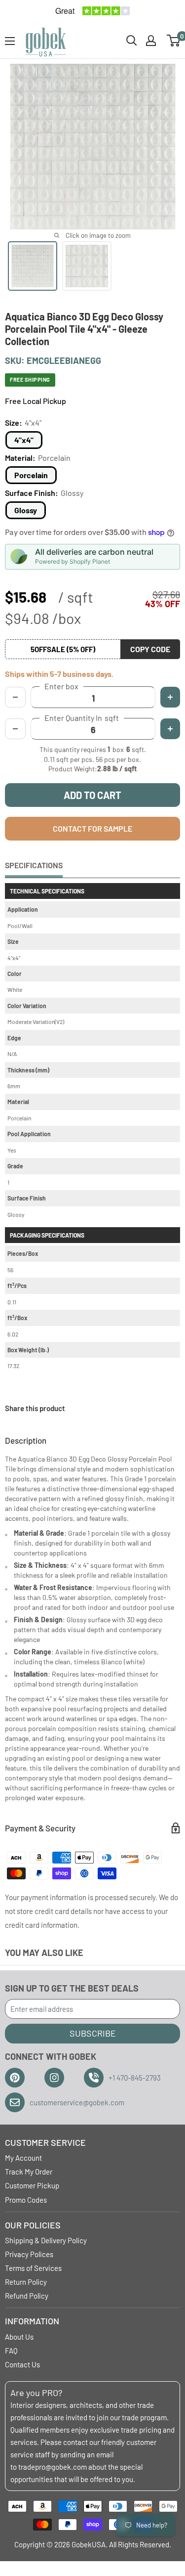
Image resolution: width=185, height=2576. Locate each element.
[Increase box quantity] (170, 697)
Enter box (61, 686)
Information (32, 2321)
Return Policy (26, 2282)
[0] (174, 41)
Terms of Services (33, 2268)
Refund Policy (27, 2296)
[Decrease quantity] (15, 729)
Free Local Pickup (36, 401)
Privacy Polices (29, 2254)
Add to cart (92, 795)
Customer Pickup (32, 2185)
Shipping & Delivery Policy (46, 2240)
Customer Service (45, 2142)
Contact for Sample (92, 828)
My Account (23, 2158)
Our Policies (33, 2225)
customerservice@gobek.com (77, 2102)
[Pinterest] (15, 2078)
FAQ (11, 2351)
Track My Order (29, 2172)
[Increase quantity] (170, 729)
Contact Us (22, 2364)
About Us (19, 2337)
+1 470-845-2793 (135, 2078)
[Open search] (132, 41)
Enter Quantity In (82, 718)
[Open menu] (10, 41)
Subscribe (93, 2033)
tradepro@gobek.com (53, 2467)
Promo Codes (26, 2200)
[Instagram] (54, 2078)
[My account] (151, 41)
